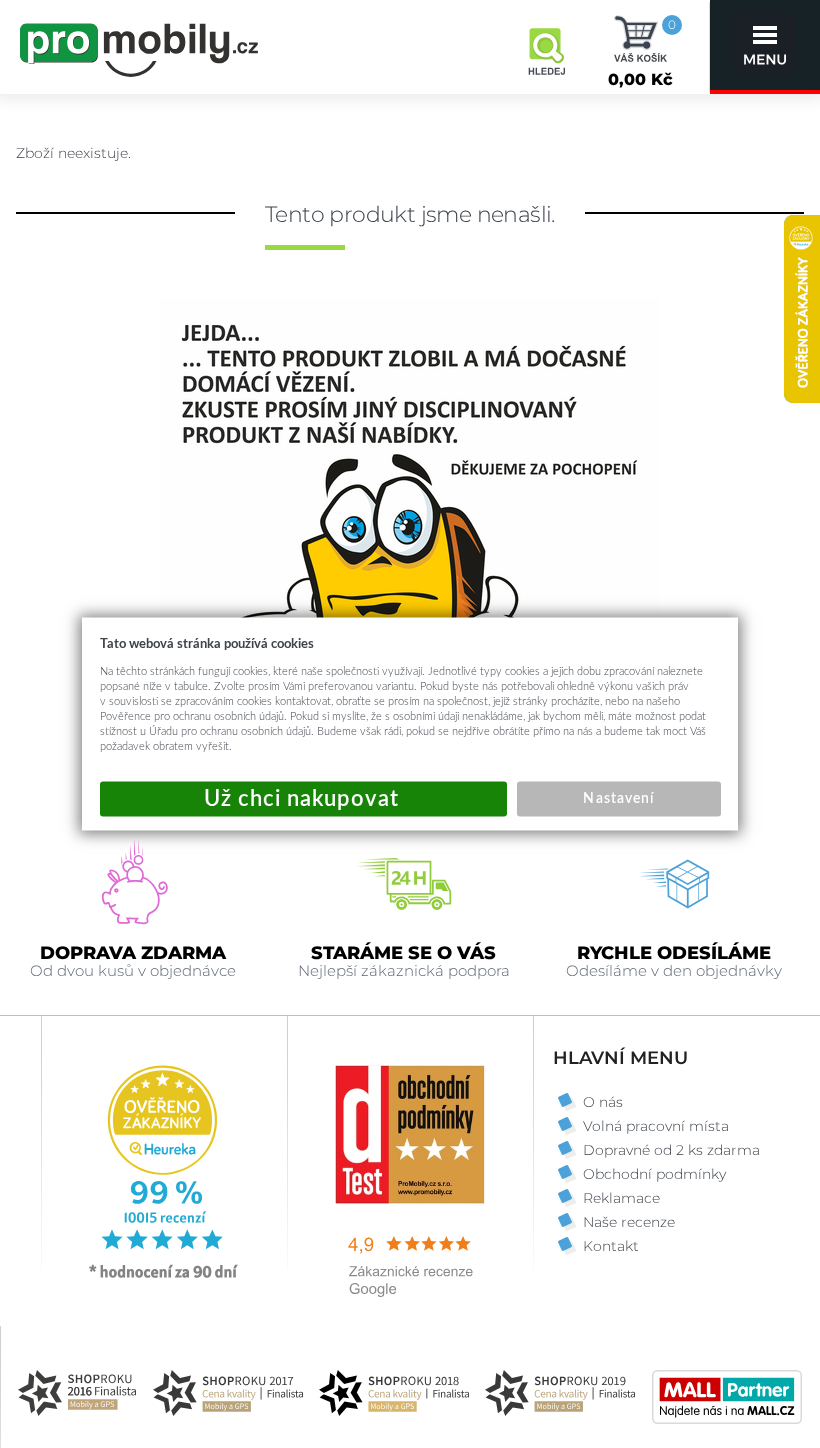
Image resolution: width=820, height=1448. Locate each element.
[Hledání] (546, 45)
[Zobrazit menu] (765, 45)
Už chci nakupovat (303, 799)
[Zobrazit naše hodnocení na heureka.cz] (164, 1277)
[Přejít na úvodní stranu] (140, 47)
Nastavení (618, 799)
